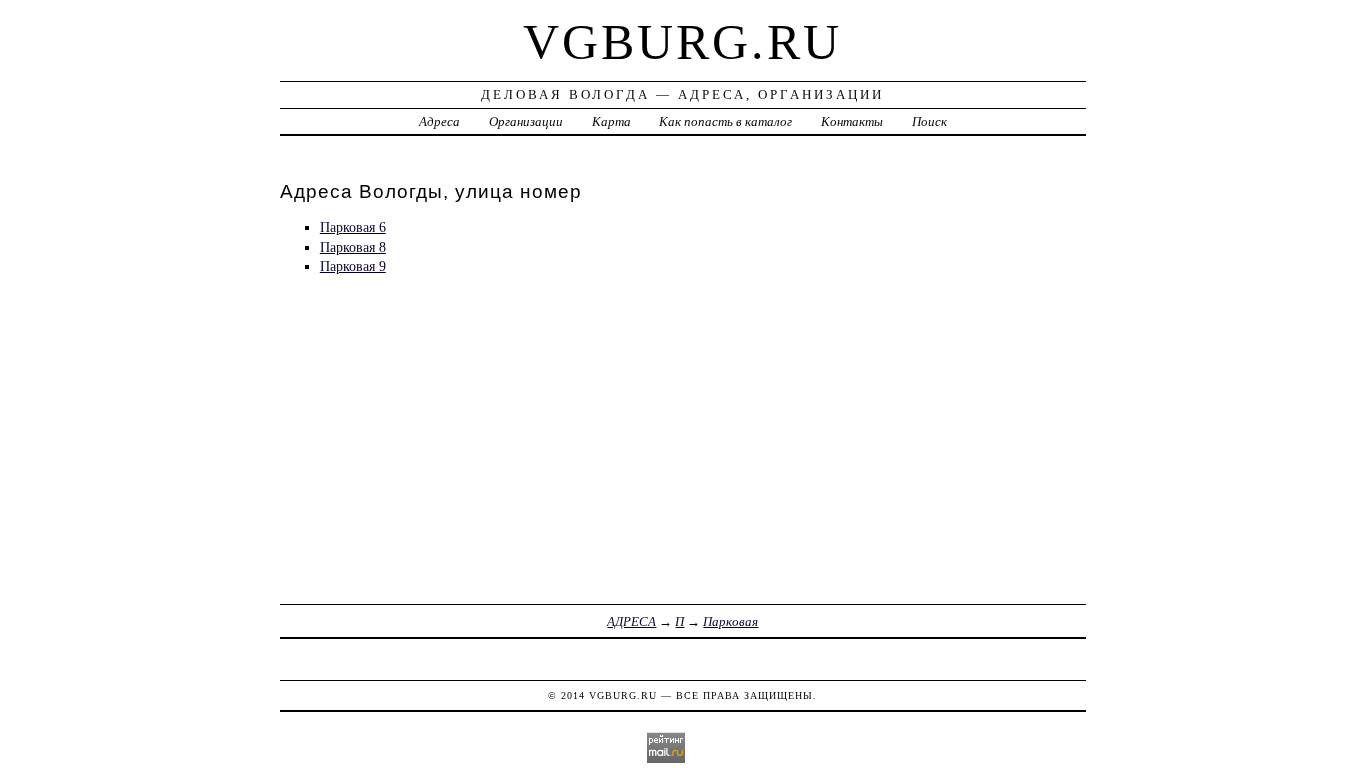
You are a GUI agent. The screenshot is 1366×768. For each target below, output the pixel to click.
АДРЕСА (631, 621)
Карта (611, 121)
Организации (526, 121)
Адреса (439, 121)
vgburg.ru (682, 42)
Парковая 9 (353, 266)
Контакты (852, 121)
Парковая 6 (353, 227)
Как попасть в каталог (725, 121)
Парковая (730, 621)
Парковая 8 (353, 247)
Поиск (929, 121)
